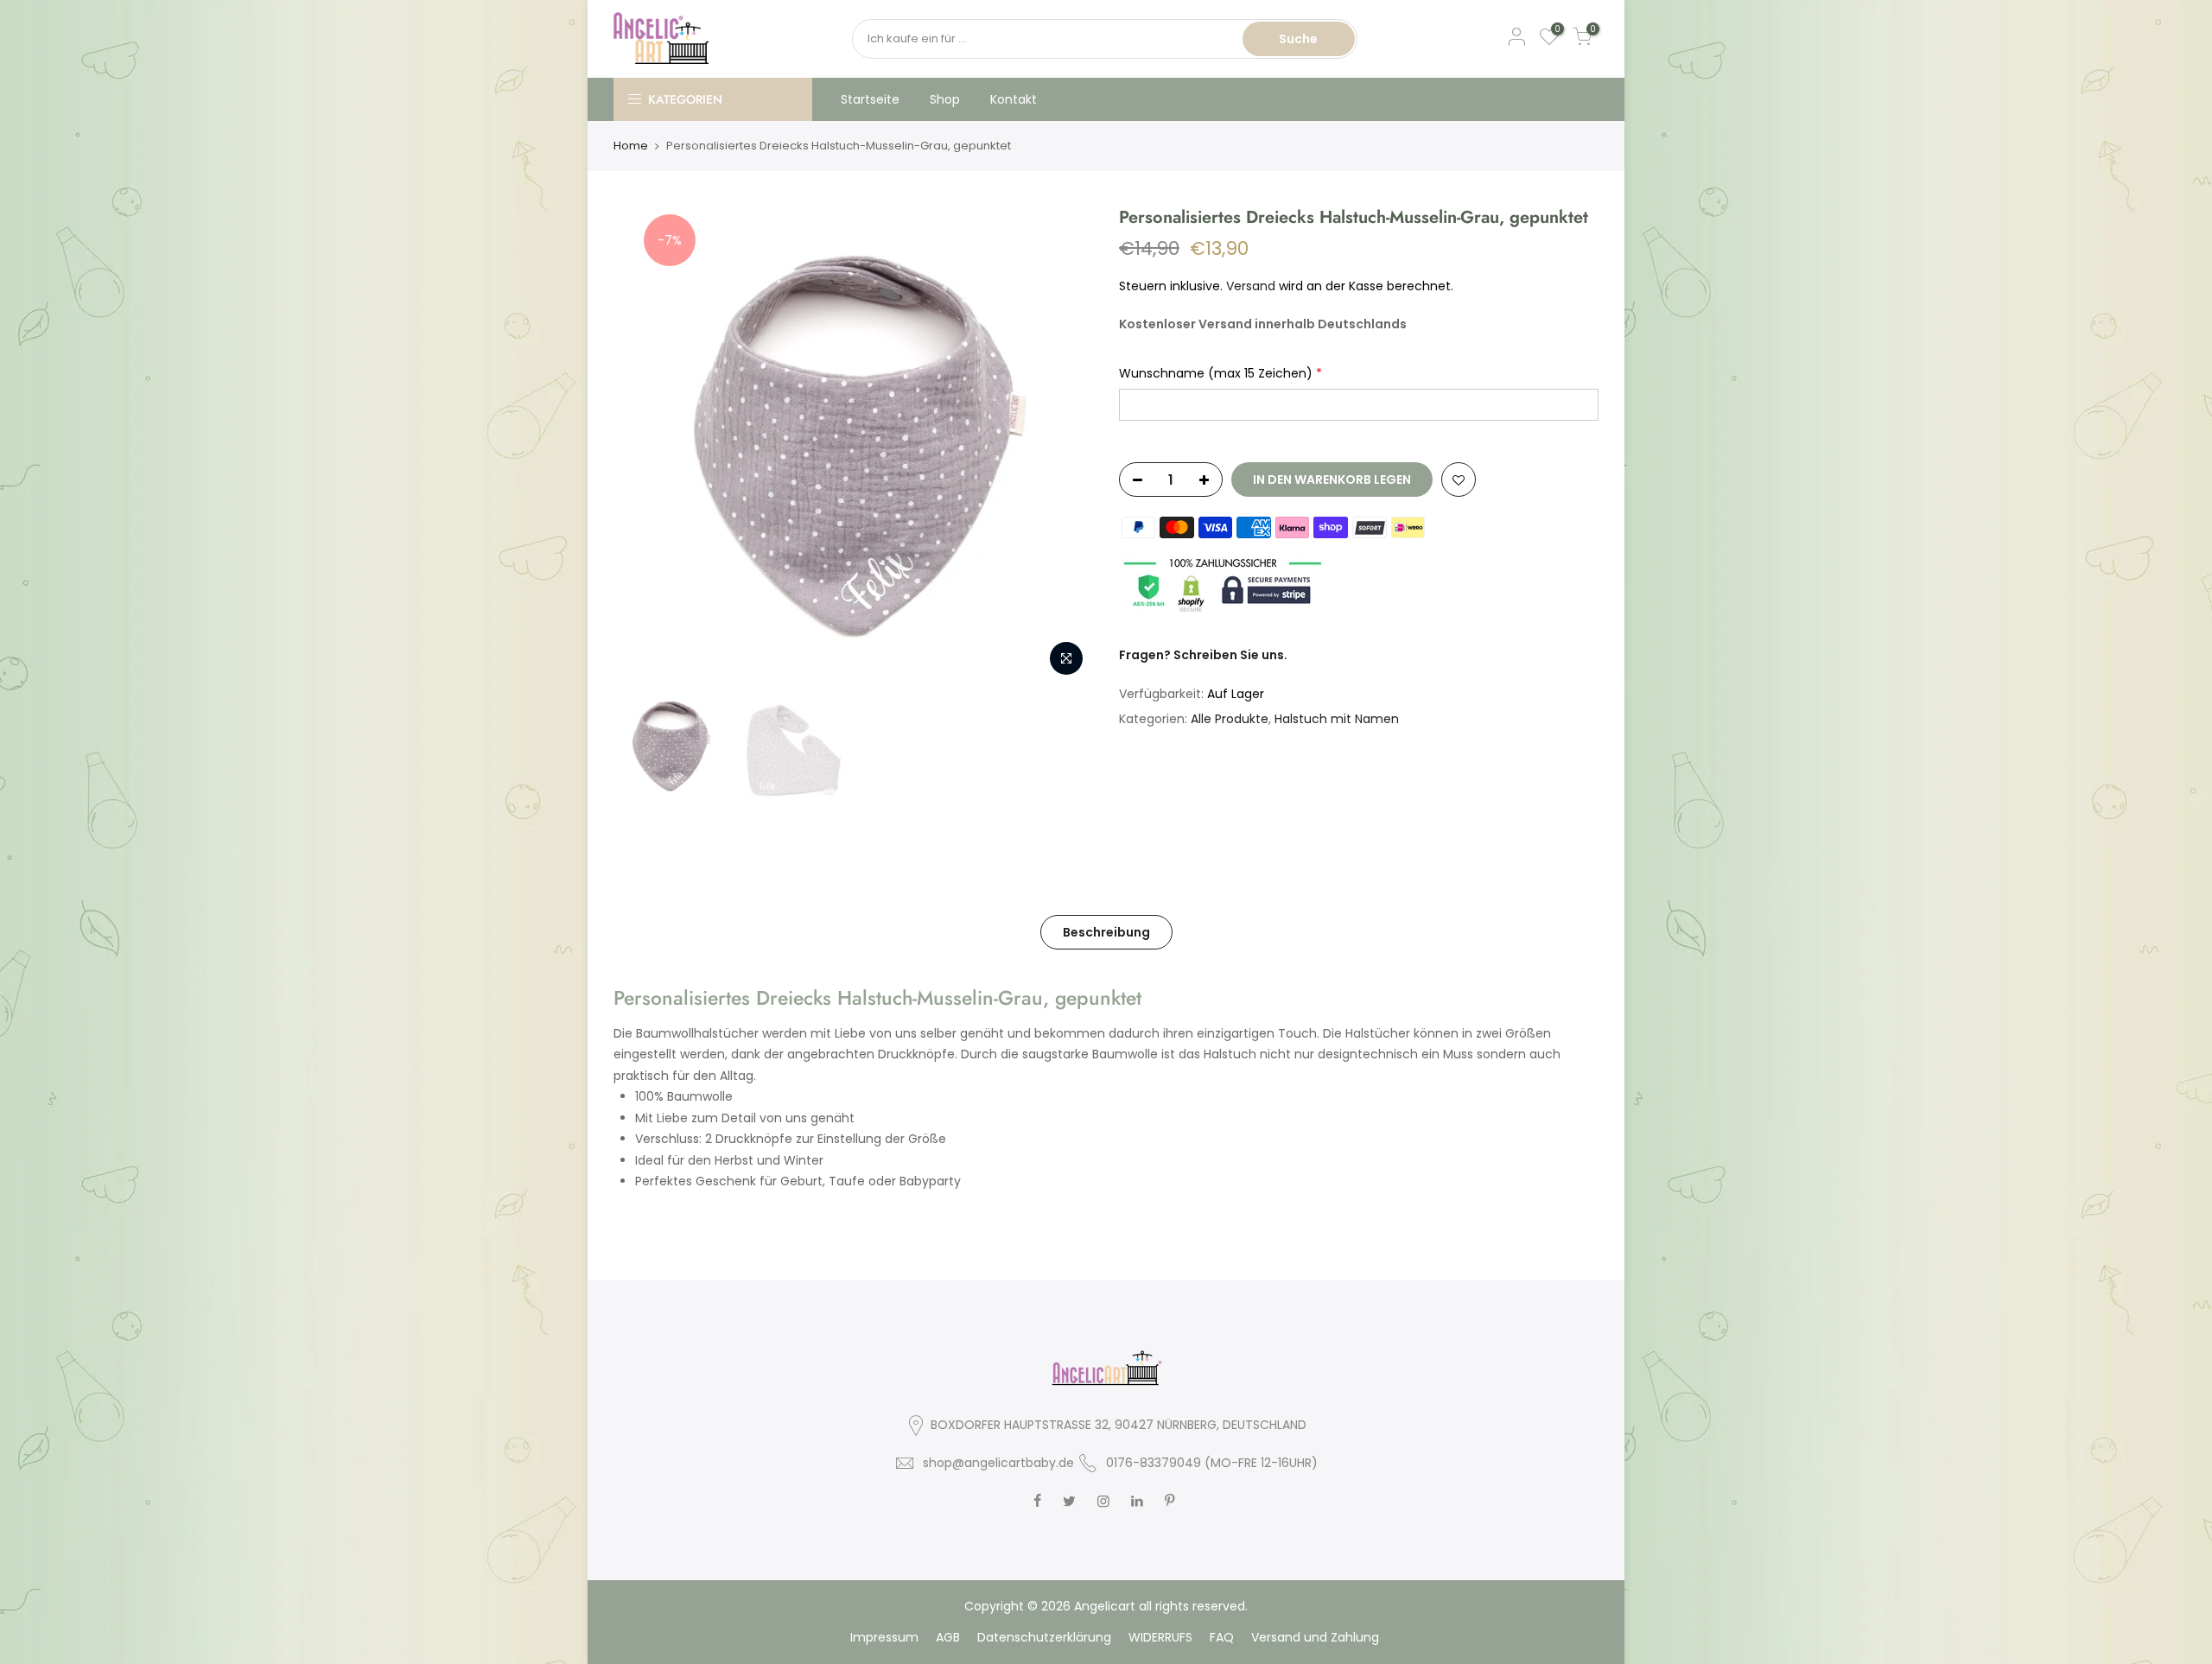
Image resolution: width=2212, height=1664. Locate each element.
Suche (1298, 39)
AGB (948, 1637)
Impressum (884, 1637)
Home (631, 146)
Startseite (870, 99)
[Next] (1063, 446)
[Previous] (644, 446)
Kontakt (1014, 99)
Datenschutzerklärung (1044, 1637)
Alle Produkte (1230, 719)
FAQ (1222, 1637)
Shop (945, 99)
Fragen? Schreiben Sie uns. (1203, 655)
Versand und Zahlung (1315, 1637)
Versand (1251, 286)
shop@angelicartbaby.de (998, 1463)
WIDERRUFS (1160, 1637)
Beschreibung (1106, 932)
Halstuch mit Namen (1337, 719)
